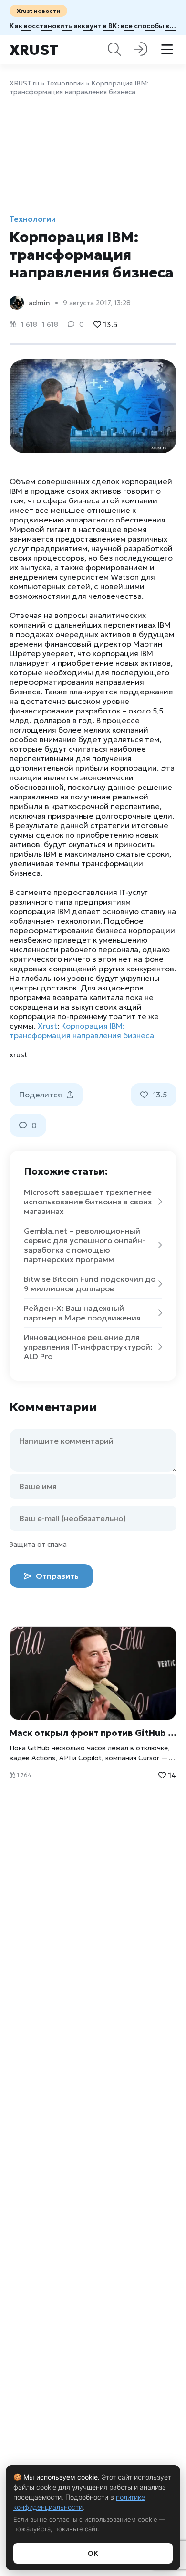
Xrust (34, 50)
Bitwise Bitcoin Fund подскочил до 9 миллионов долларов (90, 1284)
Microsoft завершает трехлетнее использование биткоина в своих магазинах (88, 1202)
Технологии (65, 83)
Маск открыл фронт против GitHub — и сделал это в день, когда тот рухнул (93, 1733)
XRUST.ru (24, 83)
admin (39, 303)
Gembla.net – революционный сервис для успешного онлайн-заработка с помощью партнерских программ (84, 1245)
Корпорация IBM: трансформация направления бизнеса (82, 1031)
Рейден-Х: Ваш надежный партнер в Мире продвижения (82, 1313)
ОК (93, 2553)
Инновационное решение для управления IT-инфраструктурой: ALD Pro (88, 1347)
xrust (19, 1054)
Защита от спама (38, 1544)
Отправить (56, 1576)
